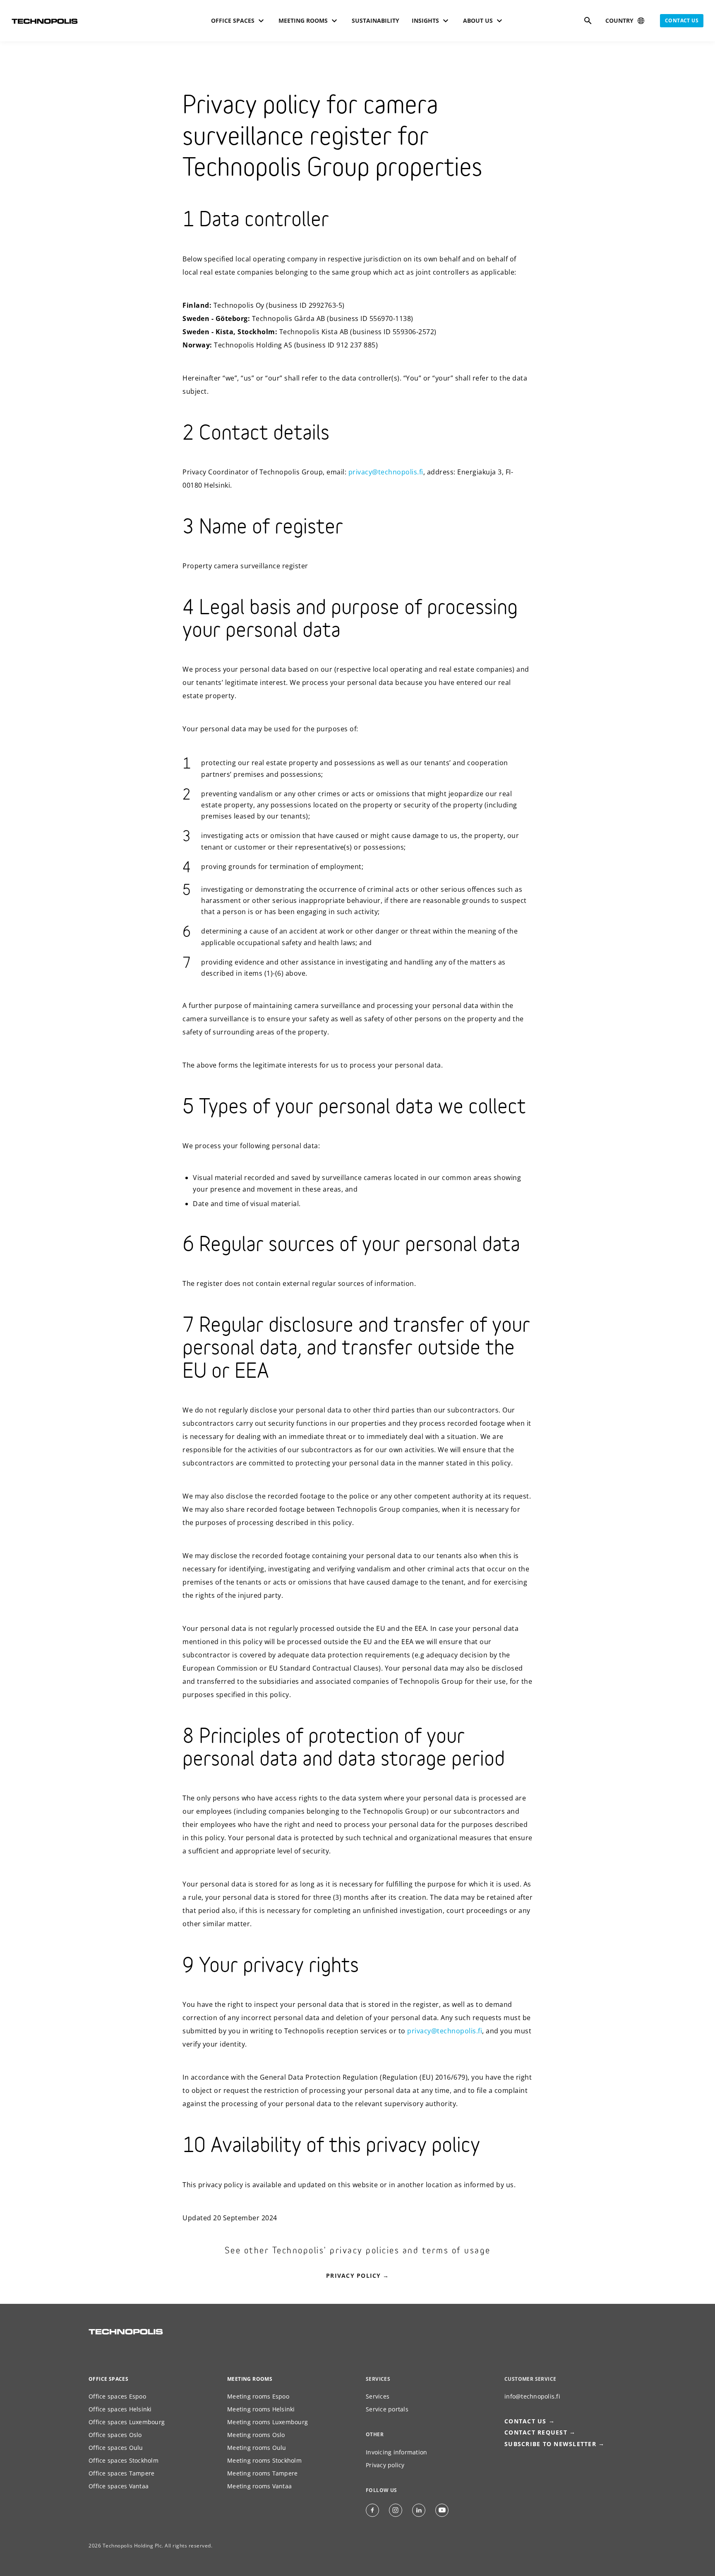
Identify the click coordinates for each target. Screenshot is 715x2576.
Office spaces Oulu (116, 2448)
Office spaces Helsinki (120, 2409)
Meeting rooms (250, 2379)
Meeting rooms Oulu (257, 2448)
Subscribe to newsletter (550, 2444)
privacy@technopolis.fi (386, 472)
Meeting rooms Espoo (258, 2396)
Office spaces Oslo (115, 2435)
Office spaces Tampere (121, 2473)
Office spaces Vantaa (119, 2486)
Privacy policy (354, 2276)
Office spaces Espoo (117, 2396)
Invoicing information (396, 2452)
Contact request (536, 2432)
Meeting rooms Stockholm (264, 2460)
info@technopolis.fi (532, 2396)
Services (378, 2396)
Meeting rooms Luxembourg (268, 2422)
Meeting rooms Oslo (256, 2435)
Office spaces (108, 2379)
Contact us (682, 20)
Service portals (387, 2409)
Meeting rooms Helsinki (261, 2409)
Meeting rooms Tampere (262, 2473)
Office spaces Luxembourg (127, 2422)
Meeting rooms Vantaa (259, 2486)
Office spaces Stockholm (124, 2460)
